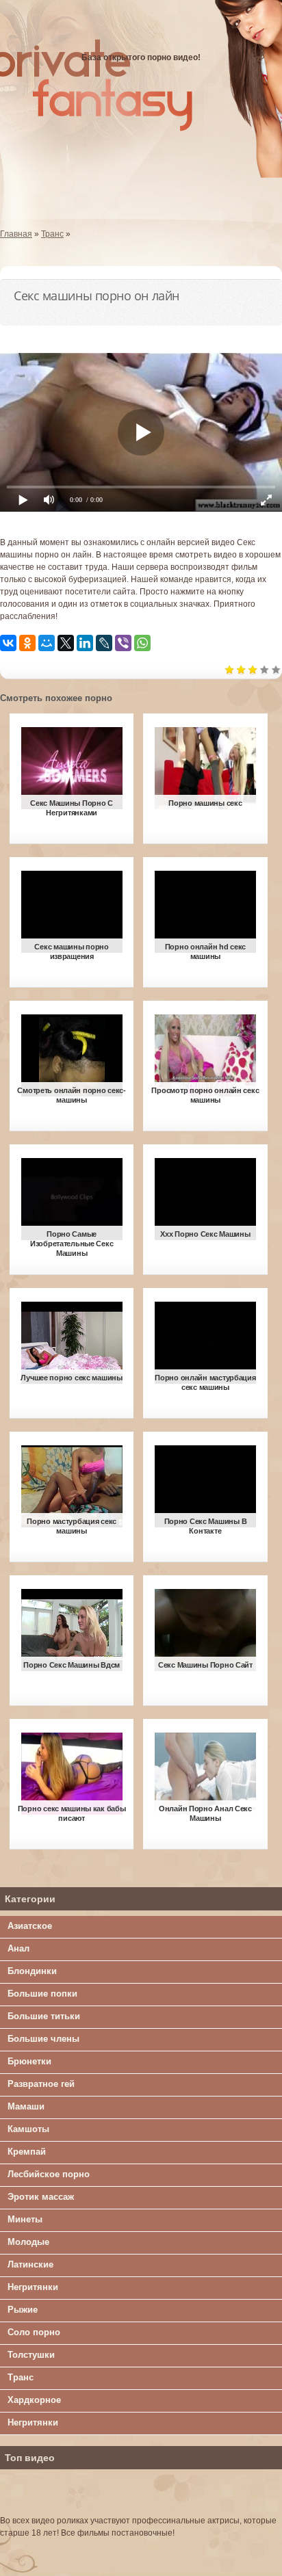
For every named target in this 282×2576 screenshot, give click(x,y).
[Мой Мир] (47, 643)
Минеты (25, 2219)
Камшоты (28, 2129)
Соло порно (34, 2332)
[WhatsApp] (142, 643)
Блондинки (32, 1971)
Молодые (28, 2242)
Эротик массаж (41, 2197)
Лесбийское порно (49, 2174)
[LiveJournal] (104, 643)
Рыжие (23, 2310)
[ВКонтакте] (8, 643)
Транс (21, 2377)
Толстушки (31, 2355)
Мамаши (26, 2106)
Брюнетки (29, 2061)
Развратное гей (41, 2084)
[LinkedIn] (85, 643)
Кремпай (27, 2152)
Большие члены (43, 2039)
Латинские (30, 2264)
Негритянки (33, 2287)
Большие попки (42, 1994)
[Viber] (123, 643)
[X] (66, 643)
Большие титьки (44, 2016)
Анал (18, 1948)
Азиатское (30, 1926)
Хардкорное (34, 2400)
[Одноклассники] (27, 643)
